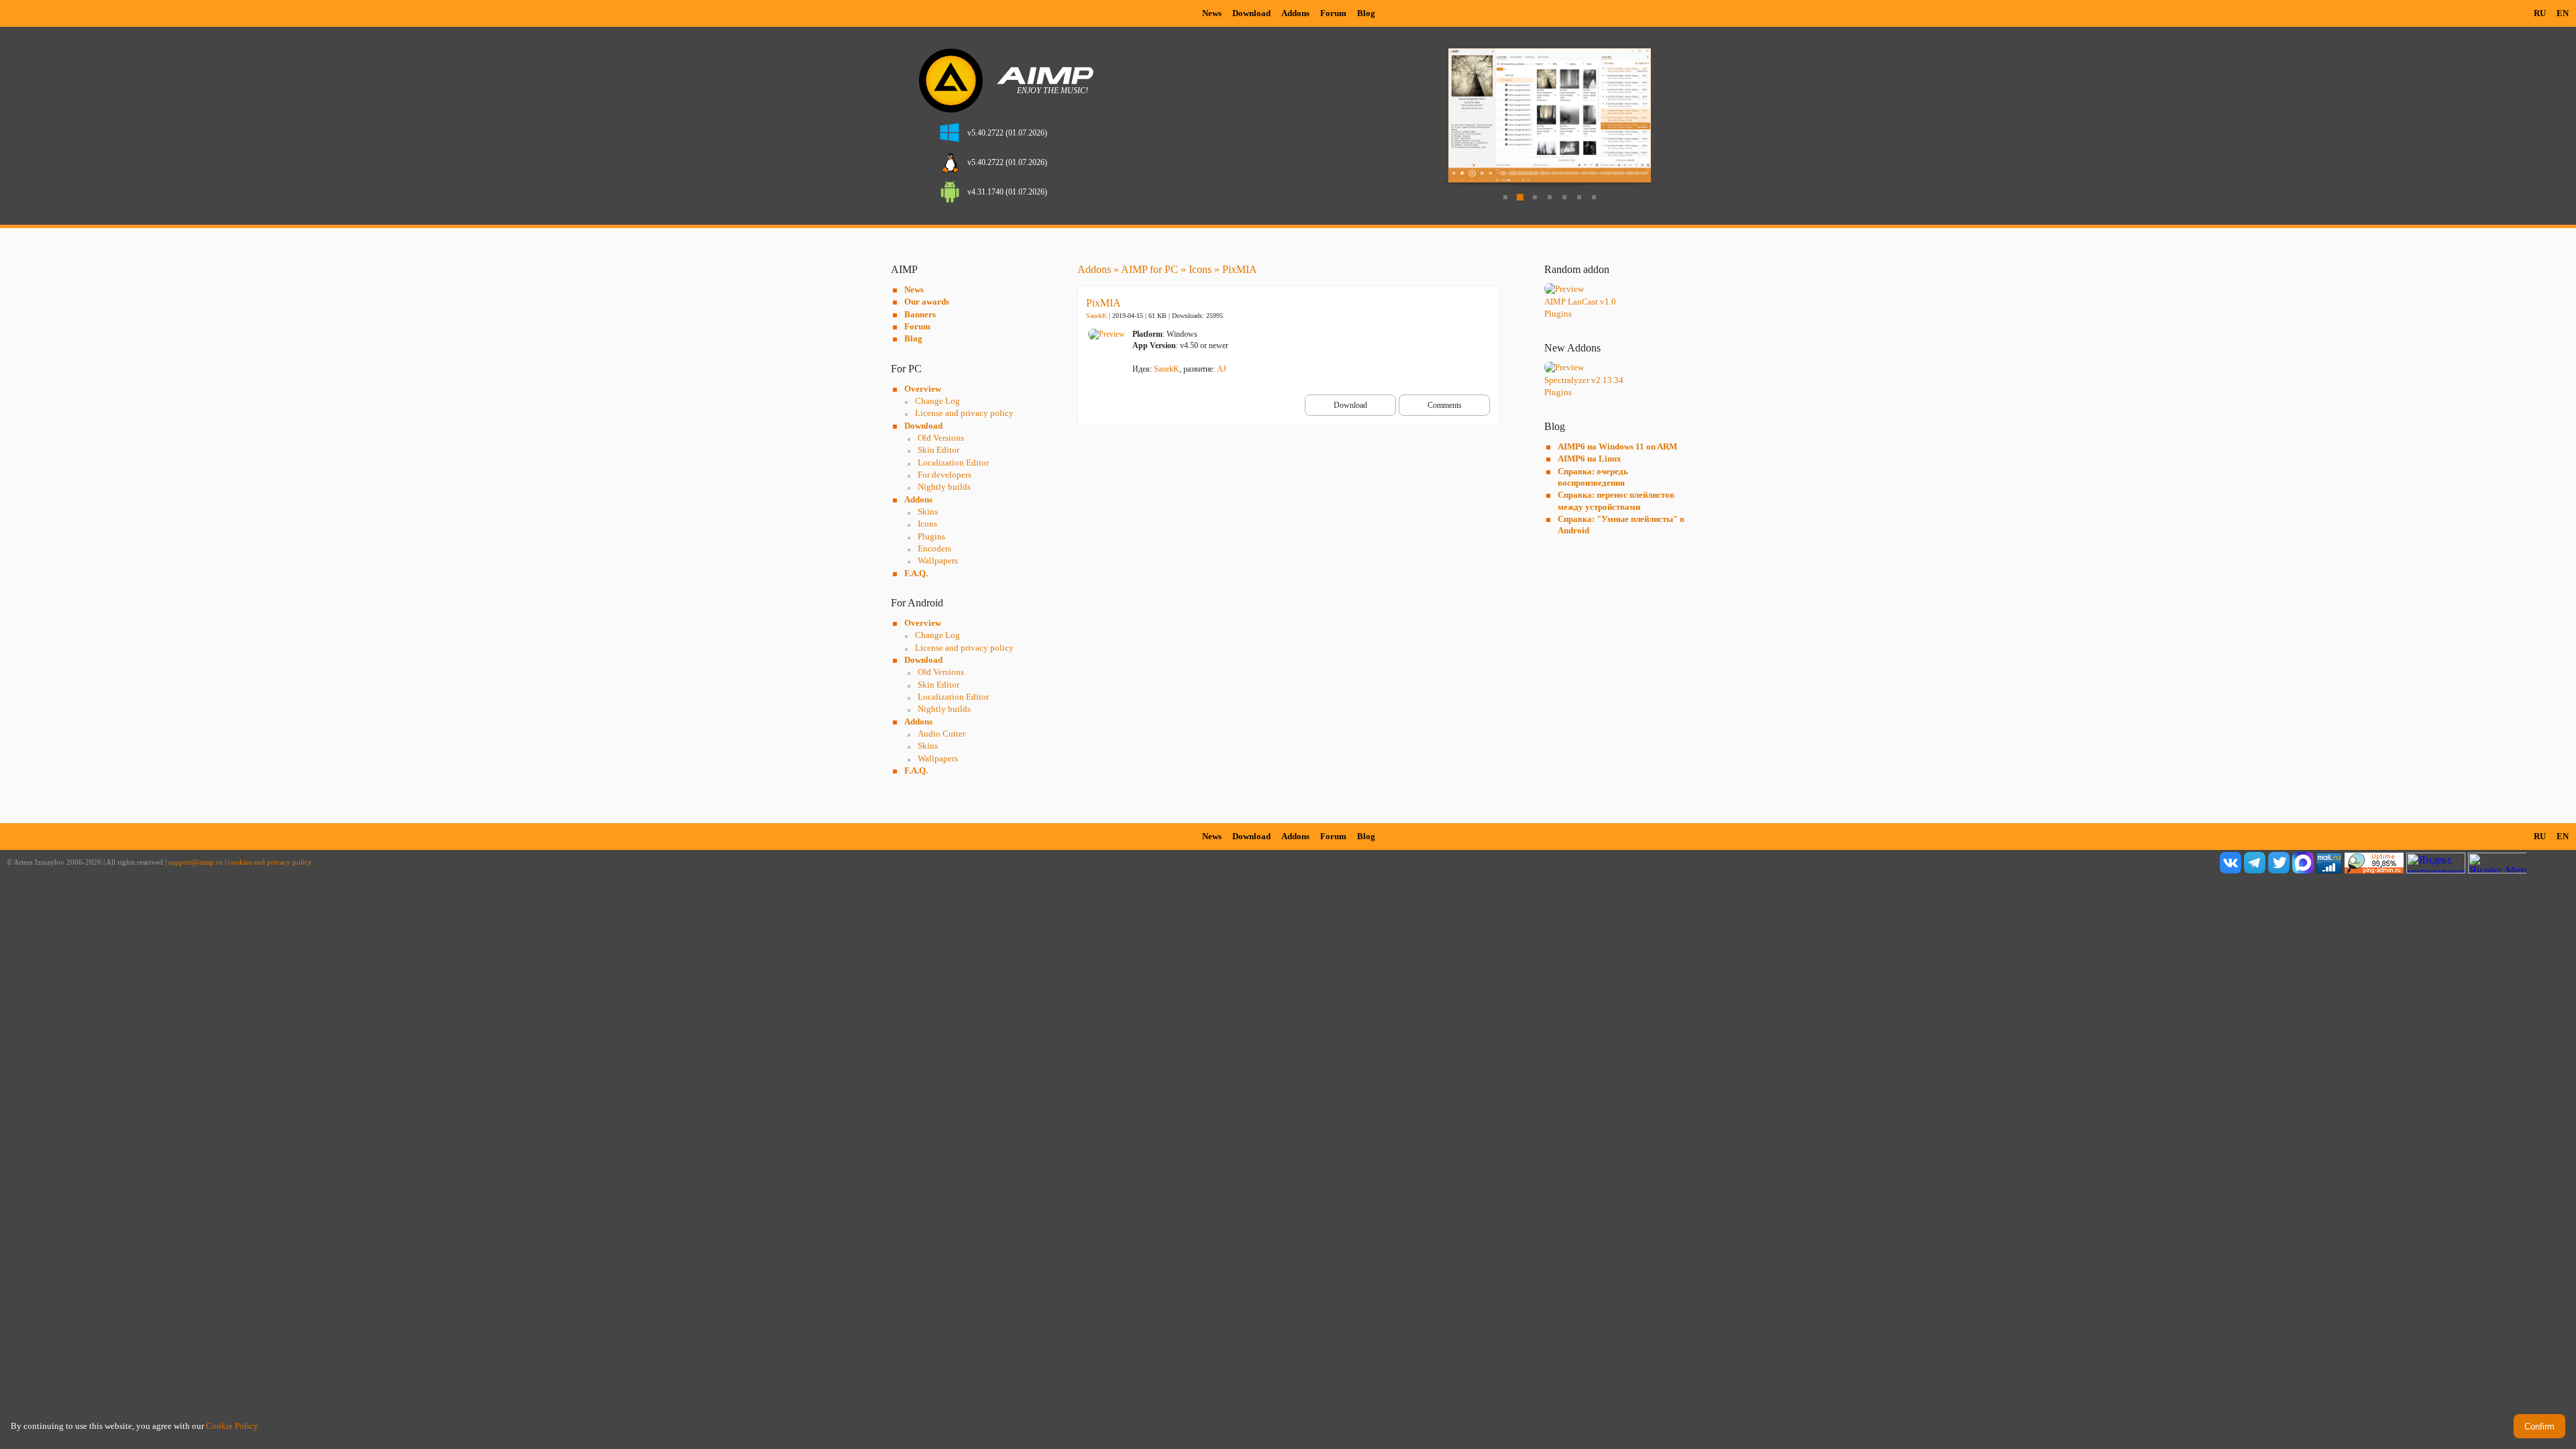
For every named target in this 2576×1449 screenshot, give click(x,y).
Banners (920, 314)
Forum (1333, 13)
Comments (1445, 405)
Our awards (927, 302)
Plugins (931, 536)
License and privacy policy (964, 413)
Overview (923, 389)
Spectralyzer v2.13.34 (1584, 380)
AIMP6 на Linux (1590, 459)
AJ (1222, 369)
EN (2563, 13)
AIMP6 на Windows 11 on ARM (1617, 446)
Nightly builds (944, 487)
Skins (928, 512)
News (1212, 13)
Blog (1366, 13)
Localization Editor (953, 463)
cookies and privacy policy (270, 862)
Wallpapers (938, 560)
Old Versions (941, 438)
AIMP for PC (1149, 269)
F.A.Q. (916, 573)
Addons (1295, 13)
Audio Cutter (942, 734)
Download (1251, 13)
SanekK (1096, 316)
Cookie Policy (232, 1426)
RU (2540, 13)
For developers (945, 475)
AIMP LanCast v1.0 (1580, 302)
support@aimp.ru (196, 862)
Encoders (934, 548)
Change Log (937, 401)
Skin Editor (938, 450)
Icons (927, 524)
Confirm (2539, 1427)
